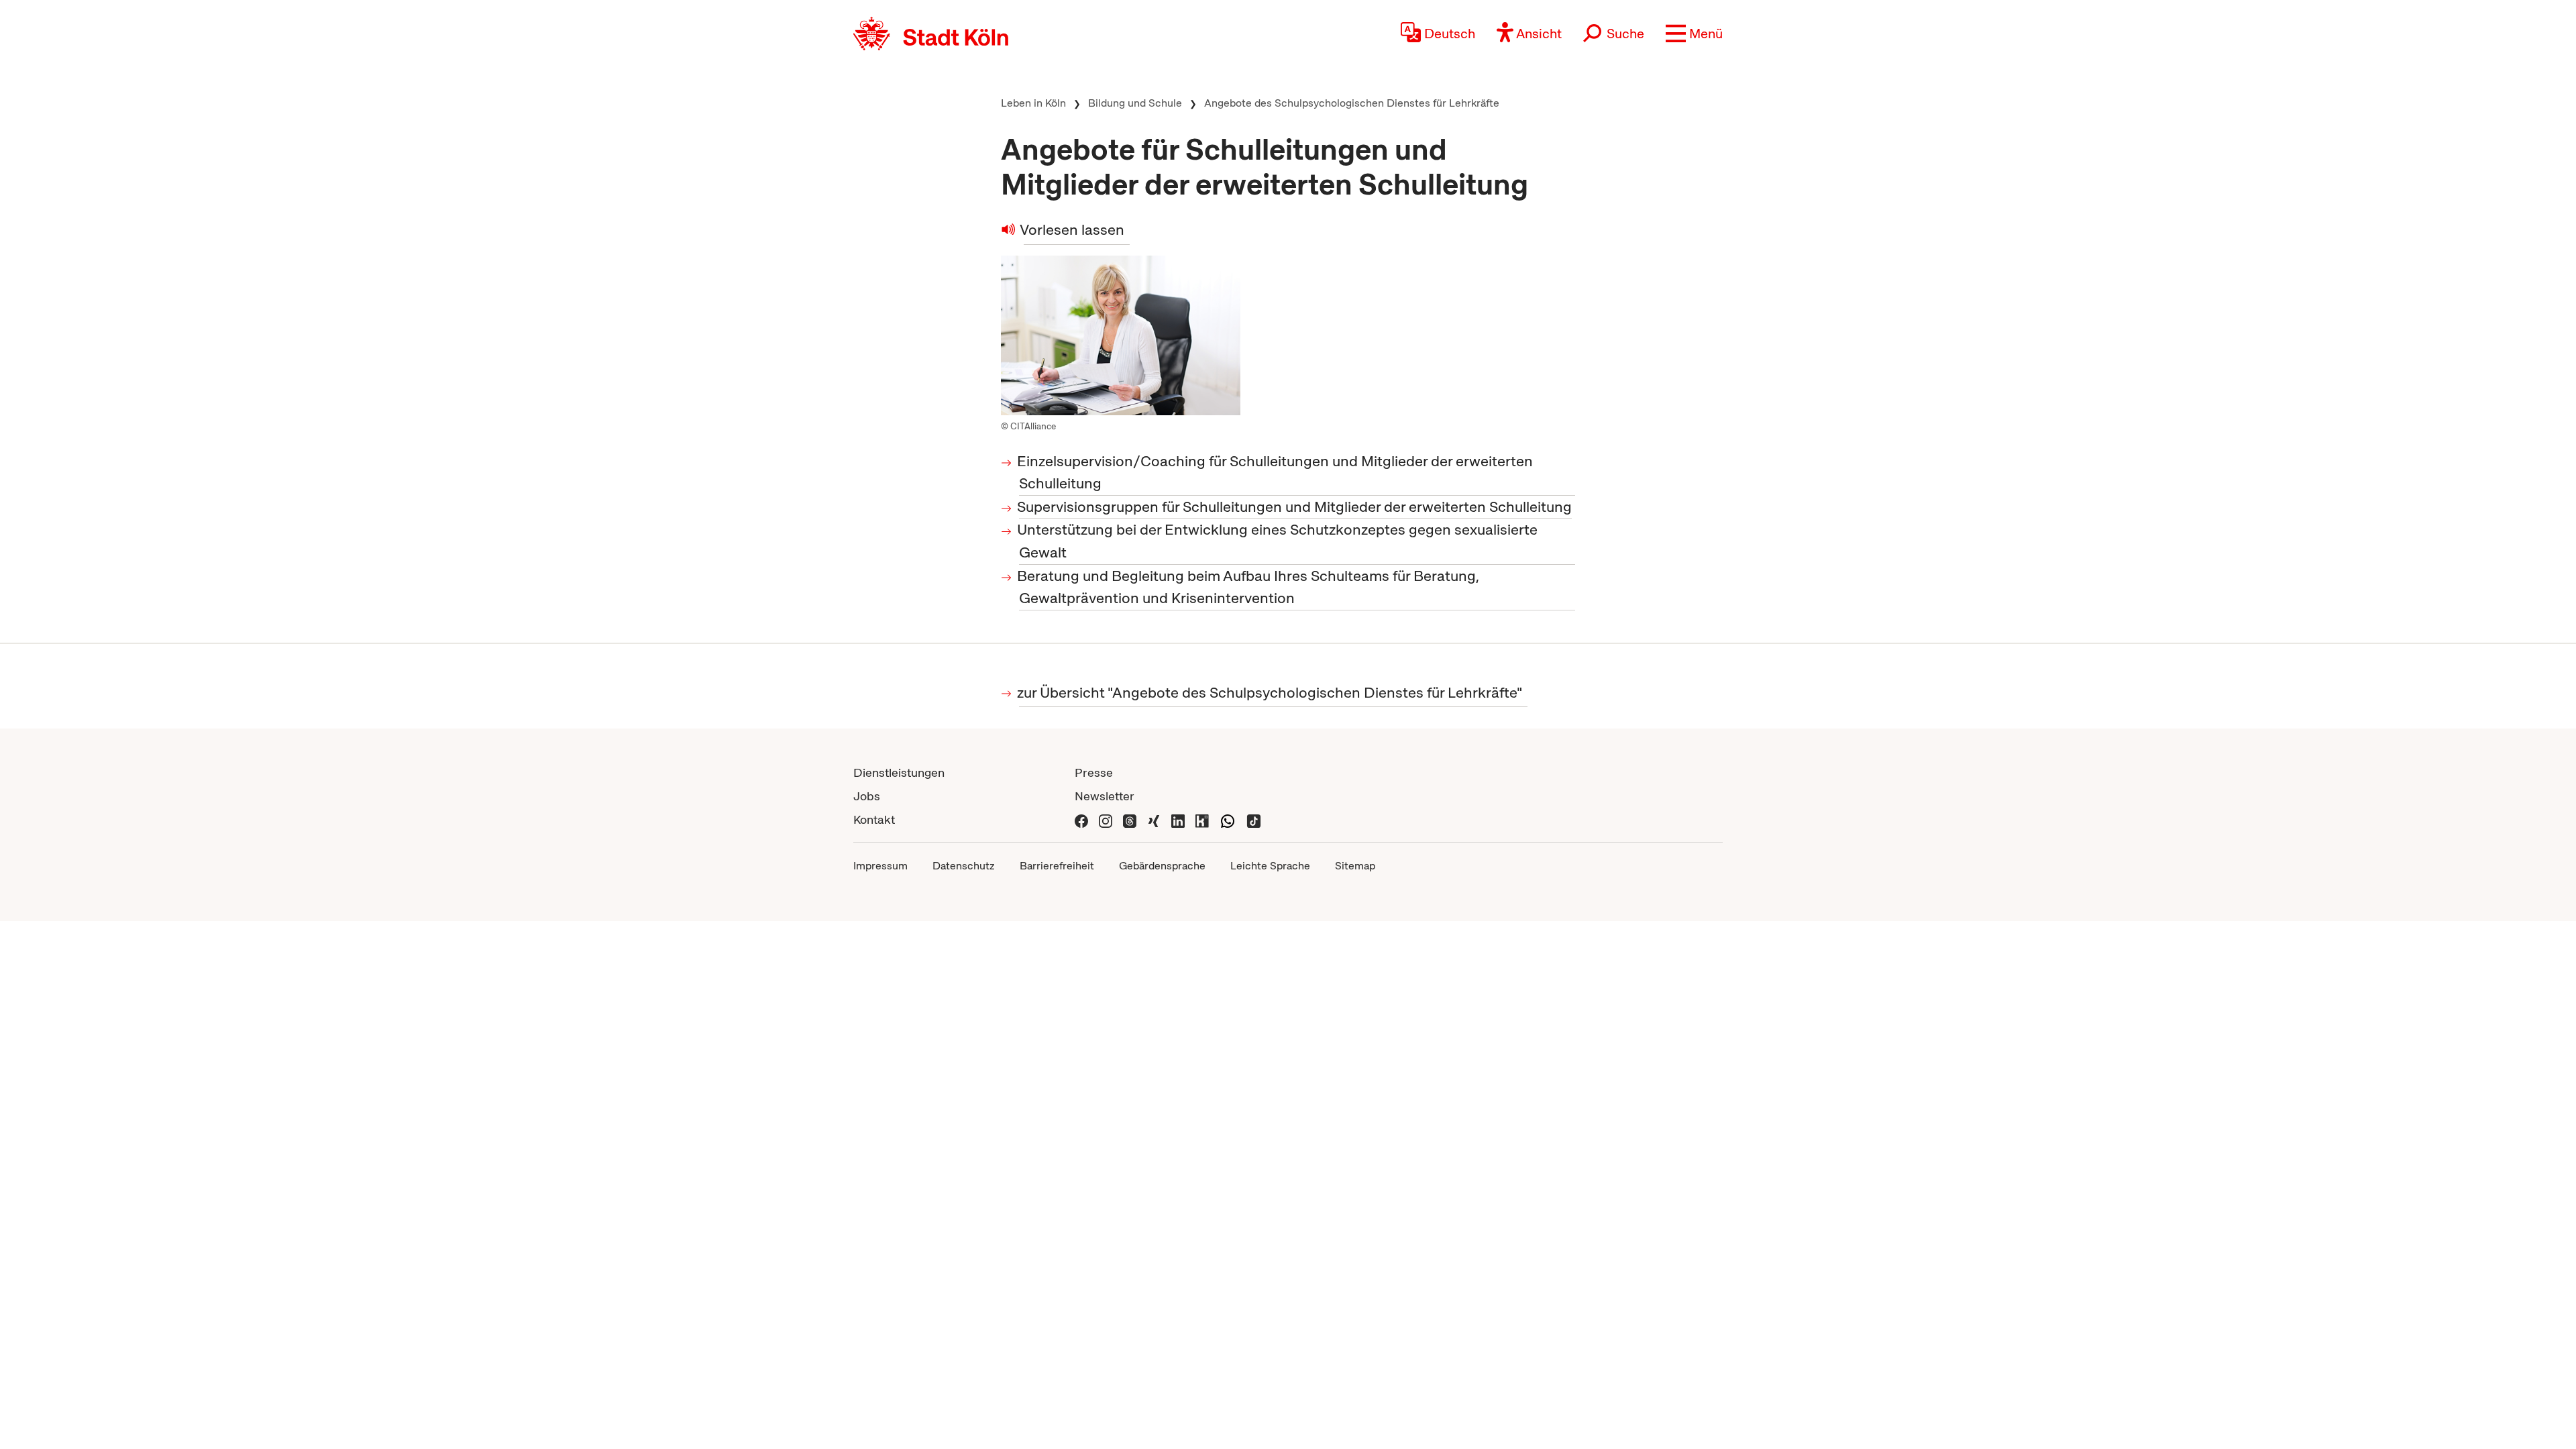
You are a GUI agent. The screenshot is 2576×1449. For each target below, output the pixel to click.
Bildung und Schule (1135, 103)
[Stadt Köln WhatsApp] (1228, 819)
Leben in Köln (1033, 103)
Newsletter (1105, 796)
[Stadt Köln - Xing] (1154, 819)
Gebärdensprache (1162, 866)
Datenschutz (964, 866)
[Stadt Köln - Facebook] (1081, 819)
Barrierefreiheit (1057, 866)
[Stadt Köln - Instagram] (1106, 819)
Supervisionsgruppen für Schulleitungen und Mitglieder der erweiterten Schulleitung (1295, 507)
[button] (1694, 34)
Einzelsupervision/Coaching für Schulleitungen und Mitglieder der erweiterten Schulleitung (1276, 473)
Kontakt (874, 819)
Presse (1094, 772)
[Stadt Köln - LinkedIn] (1178, 819)
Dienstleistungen (899, 772)
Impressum (880, 866)
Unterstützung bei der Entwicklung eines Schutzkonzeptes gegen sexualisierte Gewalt (1278, 541)
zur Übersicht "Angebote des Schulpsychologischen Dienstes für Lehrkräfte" (1271, 693)
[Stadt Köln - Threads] (1130, 819)
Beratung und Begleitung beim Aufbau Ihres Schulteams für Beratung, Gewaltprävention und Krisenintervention (1249, 587)
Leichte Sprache (1270, 866)
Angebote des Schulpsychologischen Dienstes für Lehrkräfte (1352, 103)
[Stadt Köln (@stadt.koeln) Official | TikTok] (1254, 819)
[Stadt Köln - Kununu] (1202, 819)
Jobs (867, 796)
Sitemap (1355, 866)
